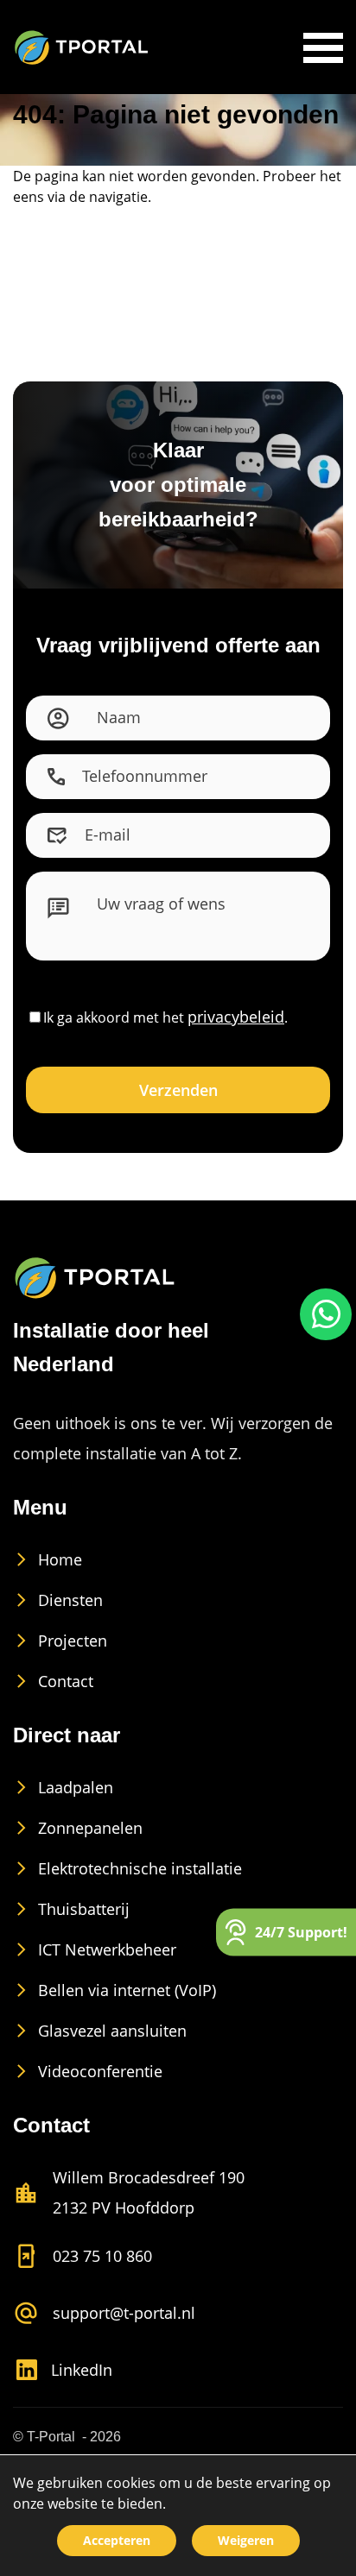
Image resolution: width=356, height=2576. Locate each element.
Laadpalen (76, 1787)
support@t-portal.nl (124, 2313)
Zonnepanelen (90, 1828)
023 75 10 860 (102, 2256)
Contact (66, 1681)
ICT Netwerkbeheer (107, 1949)
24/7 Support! (301, 1931)
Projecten (73, 1641)
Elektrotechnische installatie (140, 1868)
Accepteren (117, 2540)
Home (60, 1559)
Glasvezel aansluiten (112, 2031)
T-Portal (51, 2437)
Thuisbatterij (84, 1909)
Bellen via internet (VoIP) (127, 1990)
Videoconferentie (100, 2071)
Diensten (70, 1600)
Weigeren (246, 2540)
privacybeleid (236, 1017)
